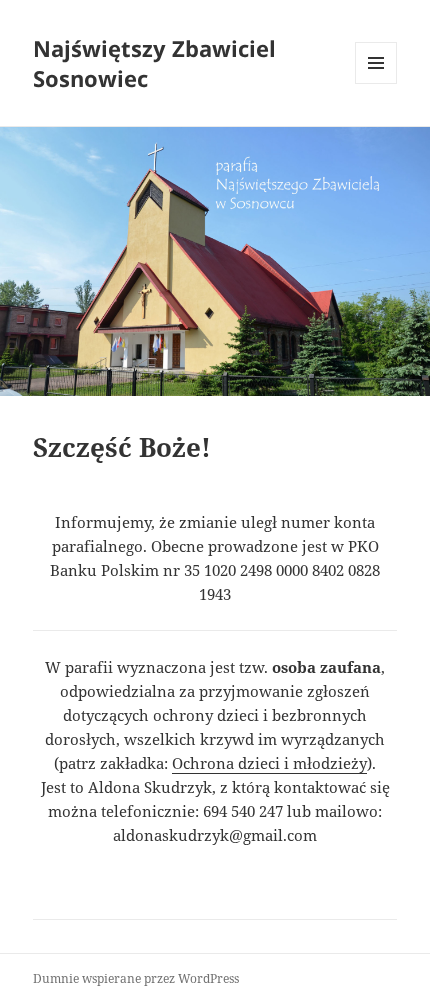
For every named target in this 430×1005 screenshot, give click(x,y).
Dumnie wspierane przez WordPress (136, 978)
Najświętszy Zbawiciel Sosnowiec (154, 63)
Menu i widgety (376, 83)
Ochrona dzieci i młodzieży (269, 763)
